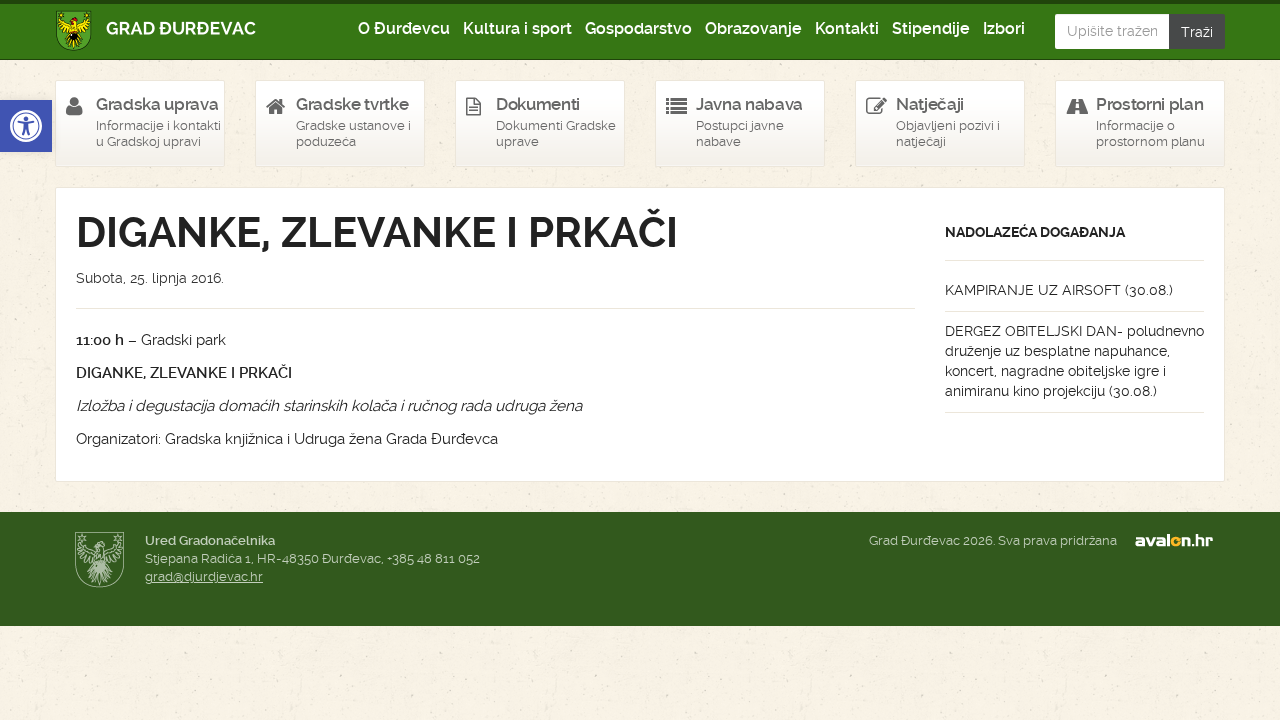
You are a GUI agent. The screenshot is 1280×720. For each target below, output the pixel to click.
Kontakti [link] (847, 28)
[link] (26, 126)
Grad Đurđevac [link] (156, 30)
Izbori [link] (1004, 28)
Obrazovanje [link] (753, 28)
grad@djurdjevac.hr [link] (204, 576)
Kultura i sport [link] (517, 28)
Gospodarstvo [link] (638, 28)
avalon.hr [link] (1180, 541)
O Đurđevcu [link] (404, 28)
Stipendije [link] (931, 28)
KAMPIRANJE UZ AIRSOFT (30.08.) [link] (1059, 290)
